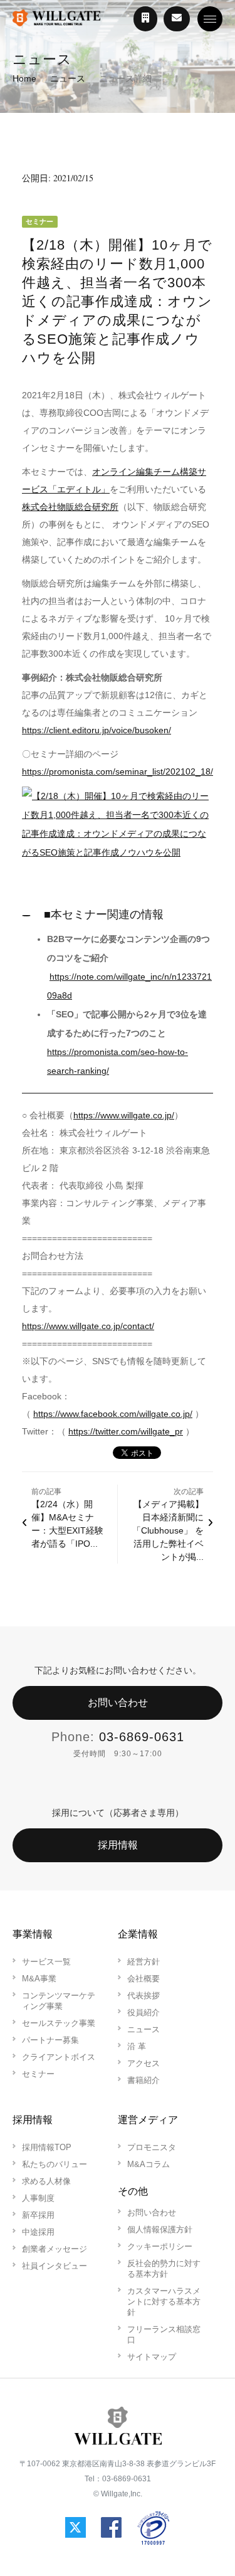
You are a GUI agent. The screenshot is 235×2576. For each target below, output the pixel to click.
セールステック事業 (59, 2023)
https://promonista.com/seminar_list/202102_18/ (118, 771)
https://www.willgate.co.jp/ (124, 1115)
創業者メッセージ (55, 2249)
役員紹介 (144, 2012)
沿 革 (137, 2046)
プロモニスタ (152, 2147)
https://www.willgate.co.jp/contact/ (88, 1326)
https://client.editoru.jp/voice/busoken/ (97, 730)
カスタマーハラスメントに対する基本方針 (164, 2302)
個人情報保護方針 (160, 2229)
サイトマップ (152, 2357)
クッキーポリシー (160, 2246)
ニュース (68, 78)
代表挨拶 (144, 1996)
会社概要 (144, 1979)
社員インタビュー (55, 2266)
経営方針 (144, 1962)
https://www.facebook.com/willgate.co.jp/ (113, 1414)
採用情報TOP (47, 2147)
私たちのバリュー (55, 2164)
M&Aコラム (149, 2164)
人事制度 (38, 2198)
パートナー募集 (50, 2040)
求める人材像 (46, 2181)
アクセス (144, 2063)
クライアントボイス (59, 2057)
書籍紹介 (144, 2080)
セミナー (38, 2074)
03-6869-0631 (142, 1737)
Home (24, 78)
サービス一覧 (46, 1962)
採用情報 (118, 1845)
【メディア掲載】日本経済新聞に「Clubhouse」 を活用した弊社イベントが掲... (168, 1530)
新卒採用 (38, 2215)
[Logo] (56, 19)
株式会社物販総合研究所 (70, 507)
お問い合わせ (118, 1703)
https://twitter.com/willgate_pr (126, 1431)
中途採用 (38, 2232)
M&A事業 (39, 1979)
